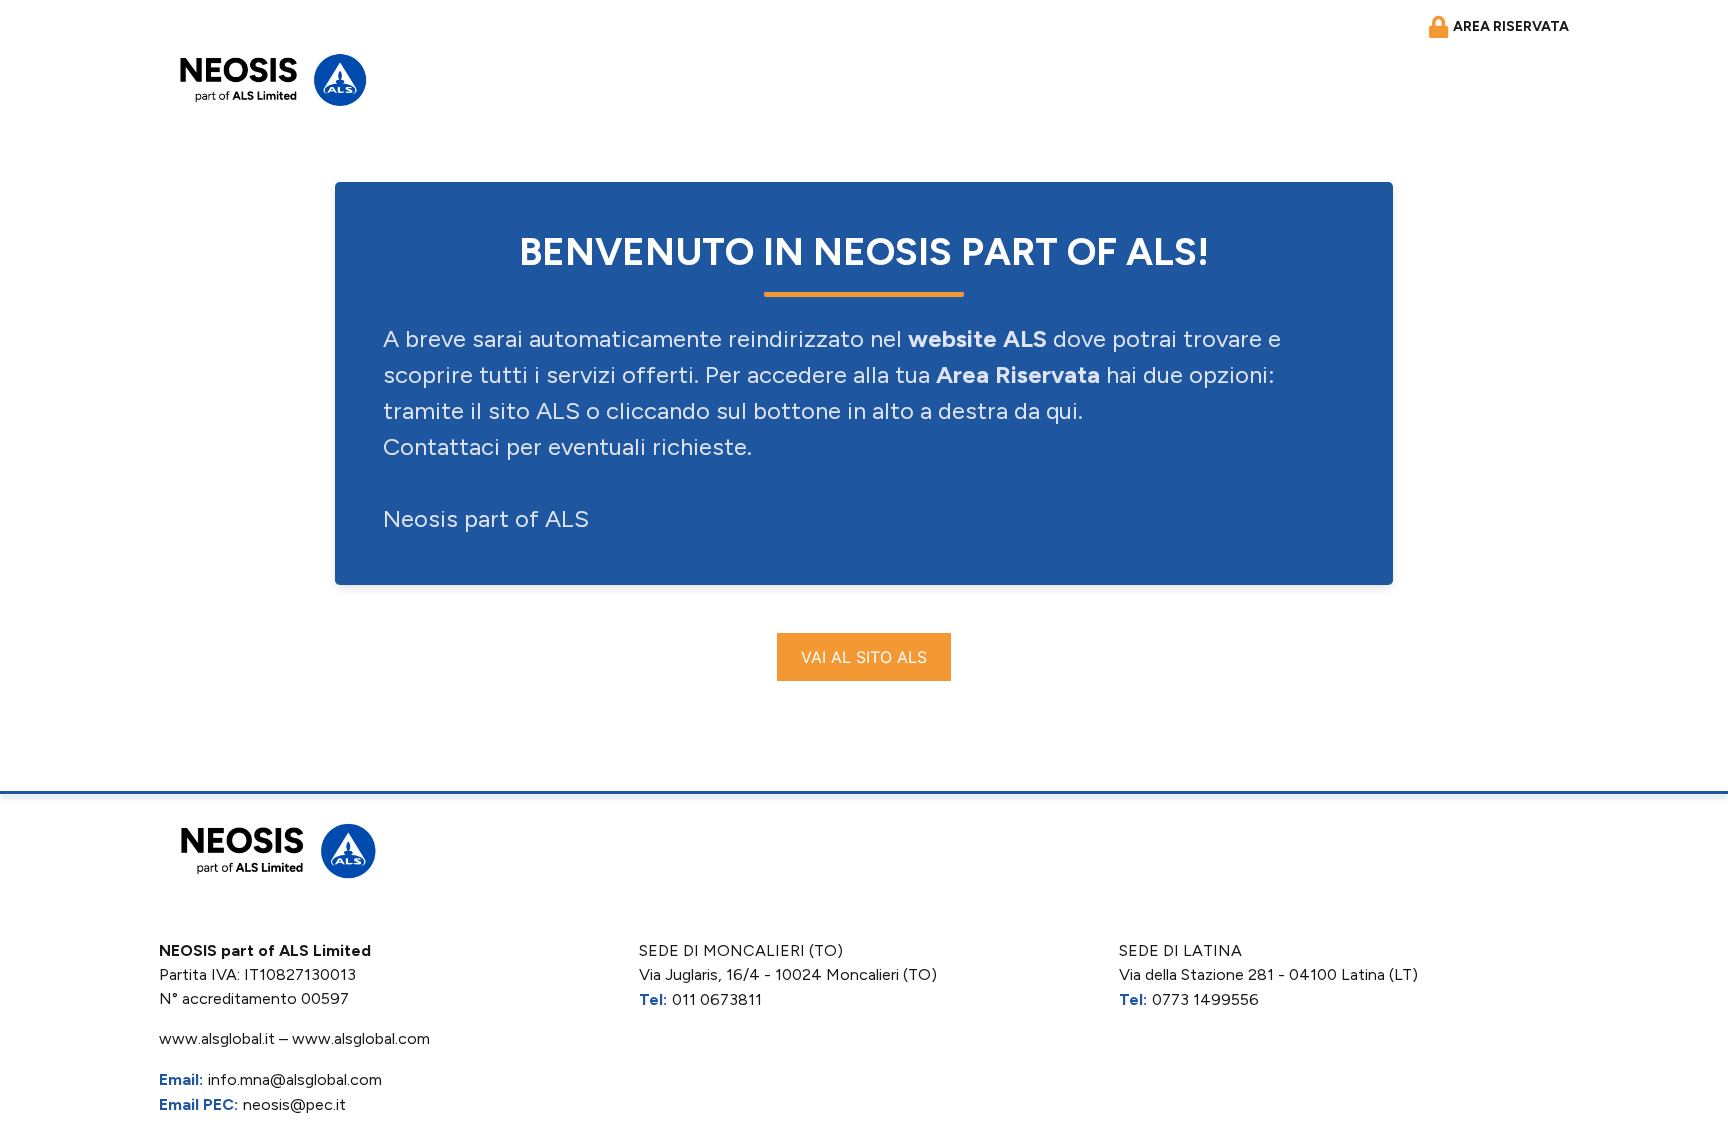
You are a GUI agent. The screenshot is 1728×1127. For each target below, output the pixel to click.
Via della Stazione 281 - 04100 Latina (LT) (1268, 974)
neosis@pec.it (294, 1104)
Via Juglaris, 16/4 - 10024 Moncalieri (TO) (788, 974)
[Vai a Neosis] (269, 79)
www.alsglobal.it (217, 1038)
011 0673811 (717, 999)
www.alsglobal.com (361, 1038)
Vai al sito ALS (864, 657)
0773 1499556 (1205, 999)
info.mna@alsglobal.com (295, 1079)
